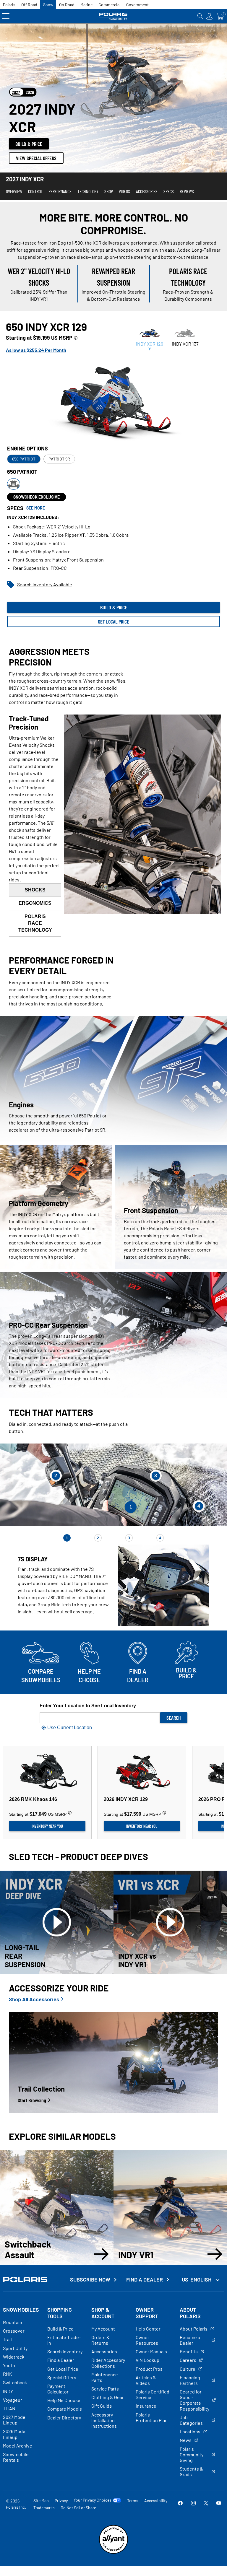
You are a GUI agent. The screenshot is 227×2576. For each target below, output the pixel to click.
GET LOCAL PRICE (113, 621)
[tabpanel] (113, 474)
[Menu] (6, 16)
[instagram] (193, 2504)
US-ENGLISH (197, 2279)
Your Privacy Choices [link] (93, 2500)
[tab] (150, 339)
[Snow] (113, 16)
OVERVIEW (14, 191)
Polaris (9, 5)
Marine (86, 5)
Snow (48, 5)
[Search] (200, 16)
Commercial (109, 5)
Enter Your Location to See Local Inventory (88, 1706)
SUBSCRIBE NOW (90, 2280)
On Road (67, 5)
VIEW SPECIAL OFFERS (36, 158)
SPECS (169, 191)
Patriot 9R (59, 459)
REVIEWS (187, 191)
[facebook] (180, 2504)
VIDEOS (124, 191)
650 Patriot (24, 459)
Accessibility (156, 2501)
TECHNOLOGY (88, 191)
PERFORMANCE (60, 191)
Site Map (41, 2501)
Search (174, 1718)
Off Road (29, 5)
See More (36, 508)
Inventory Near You (47, 1826)
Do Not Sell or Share (78, 2508)
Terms (133, 2501)
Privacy (61, 2501)
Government (137, 5)
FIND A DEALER (145, 2280)
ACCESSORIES (147, 191)
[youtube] (219, 2504)
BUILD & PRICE (29, 144)
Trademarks (44, 2508)
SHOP (109, 191)
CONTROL (35, 191)
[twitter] (206, 2504)
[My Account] (210, 16)
